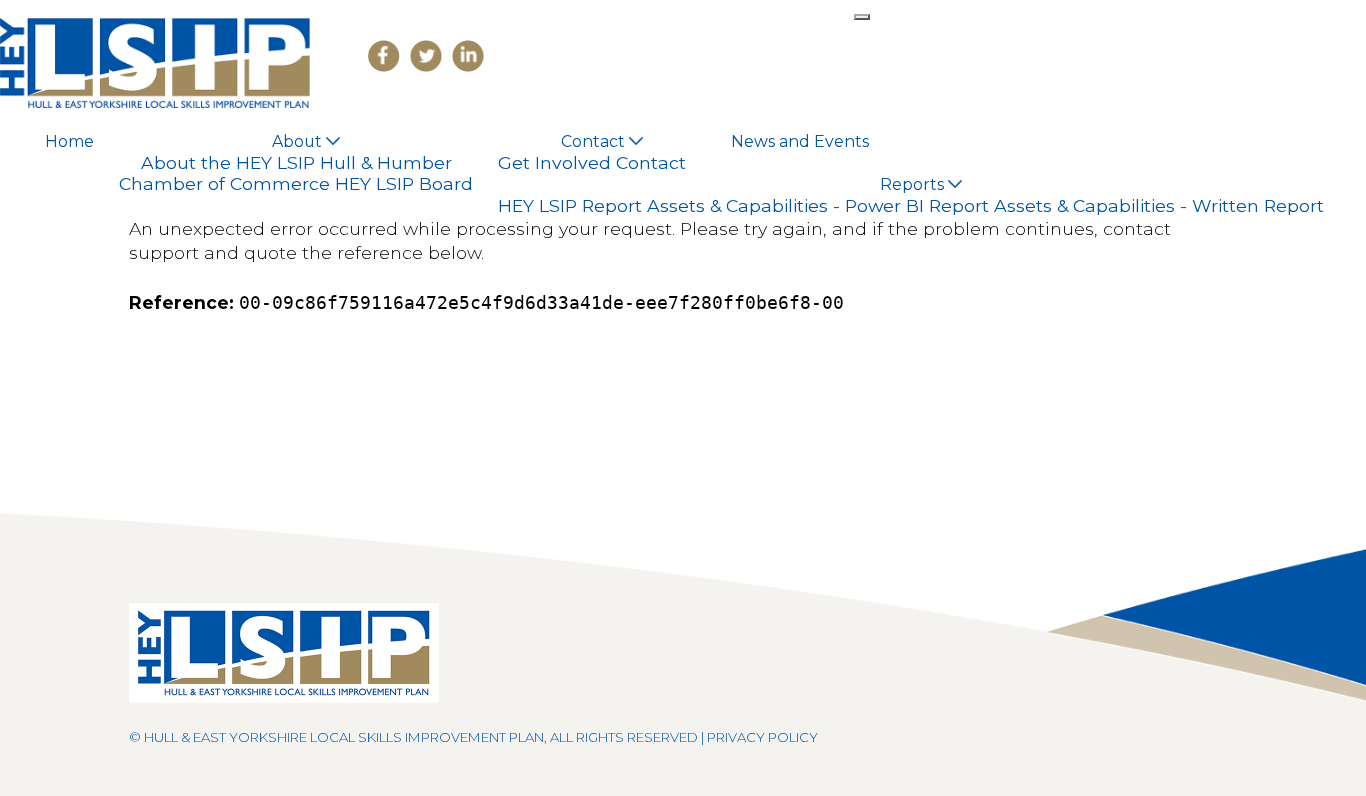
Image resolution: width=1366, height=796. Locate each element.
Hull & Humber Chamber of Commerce (285, 173)
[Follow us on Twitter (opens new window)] (421, 55)
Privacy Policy (762, 737)
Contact (595, 141)
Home (69, 141)
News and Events (800, 141)
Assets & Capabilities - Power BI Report (818, 205)
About (299, 141)
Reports (914, 184)
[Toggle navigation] (862, 17)
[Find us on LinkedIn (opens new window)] (463, 55)
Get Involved (554, 162)
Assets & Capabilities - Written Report (1159, 205)
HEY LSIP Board (404, 183)
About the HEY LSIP (228, 162)
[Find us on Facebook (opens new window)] (379, 55)
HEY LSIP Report (570, 205)
